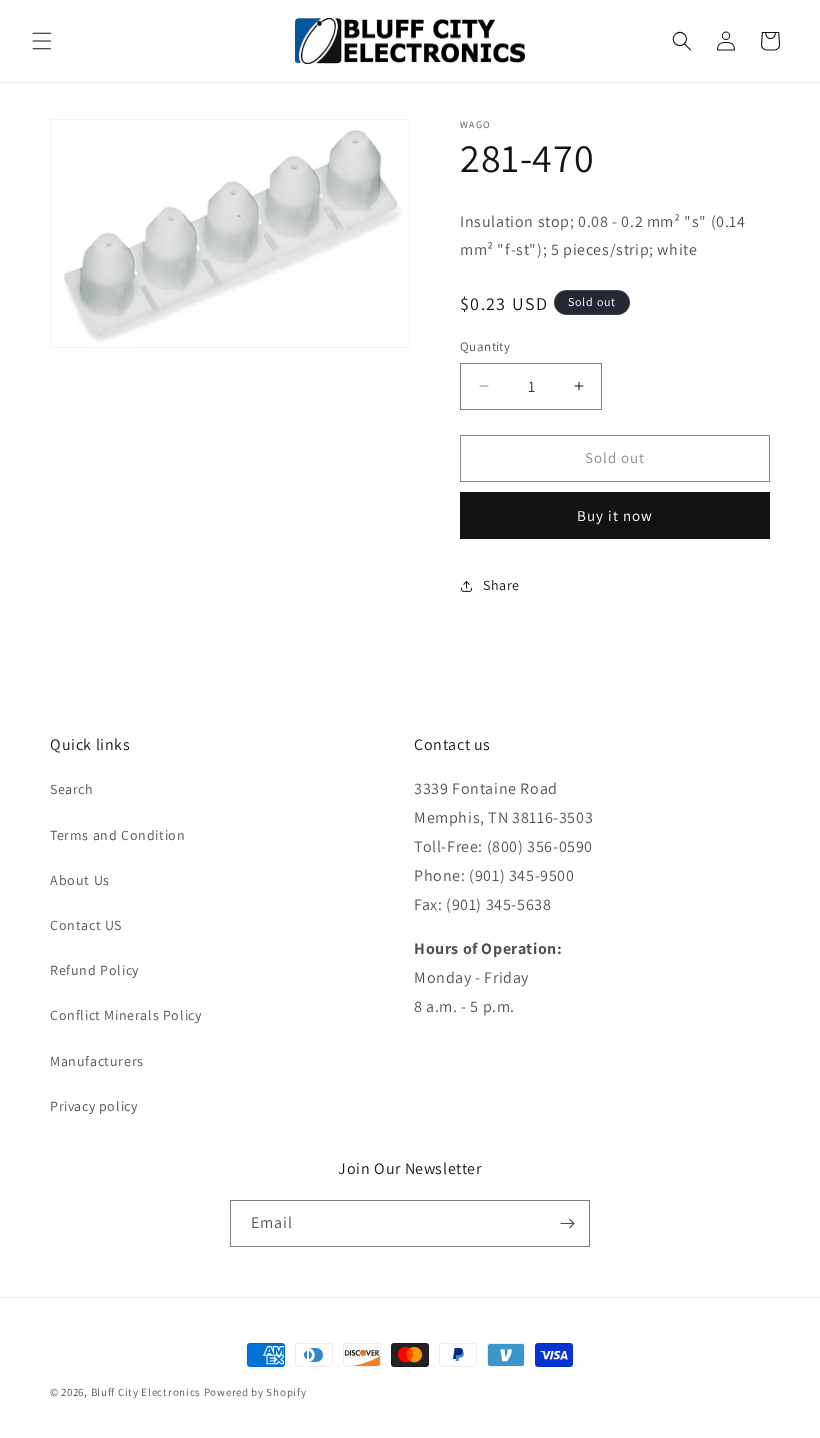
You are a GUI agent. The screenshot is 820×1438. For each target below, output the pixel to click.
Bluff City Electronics (147, 1392)
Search (72, 789)
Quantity (485, 346)
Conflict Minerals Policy (125, 1015)
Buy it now (615, 515)
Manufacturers (97, 1061)
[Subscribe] (567, 1223)
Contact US (86, 925)
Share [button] (501, 585)
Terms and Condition (117, 835)
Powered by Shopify (255, 1392)
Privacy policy (93, 1106)
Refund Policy (94, 970)
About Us (80, 880)
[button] (42, 41)
